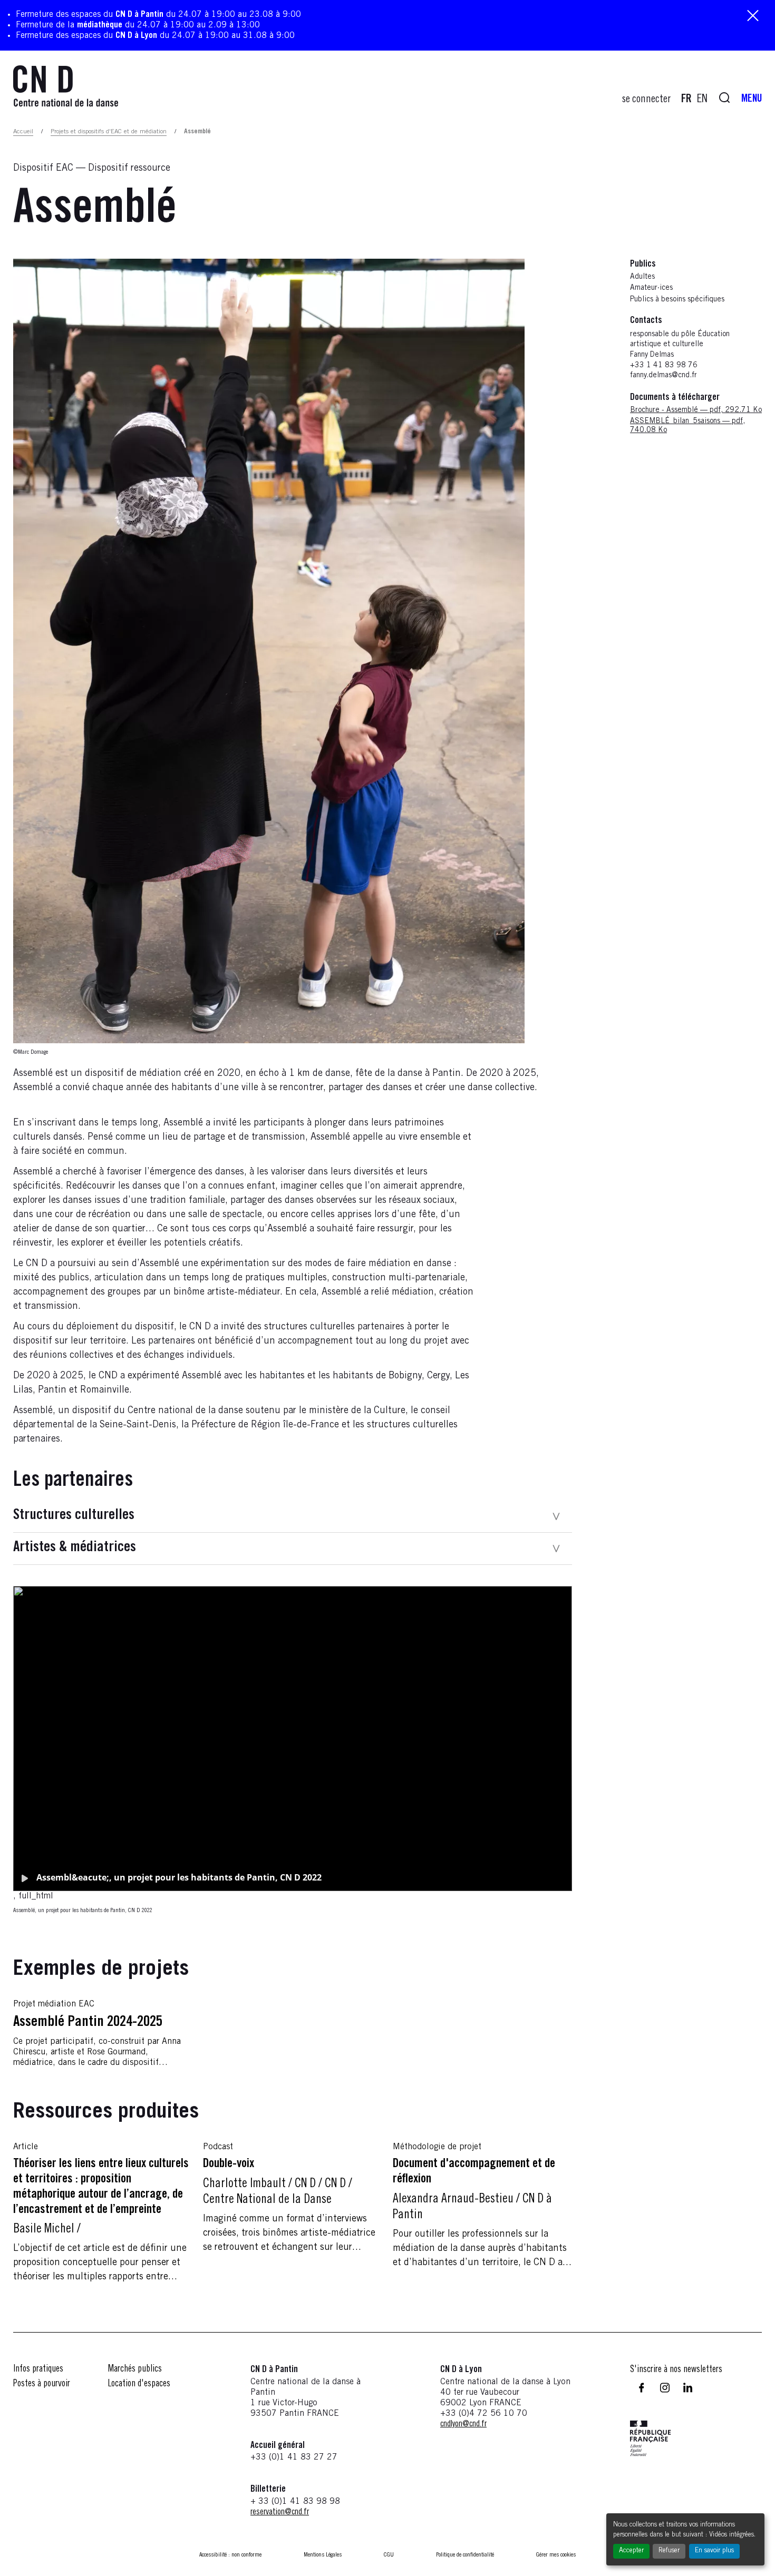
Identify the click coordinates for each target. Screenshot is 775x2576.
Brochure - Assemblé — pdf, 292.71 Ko (696, 411)
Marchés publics (135, 2369)
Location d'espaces (139, 2384)
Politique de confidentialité (465, 2555)
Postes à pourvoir (42, 2384)
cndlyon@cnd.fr (463, 2424)
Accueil (23, 132)
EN (702, 100)
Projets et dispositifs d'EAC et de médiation (109, 132)
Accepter (631, 2551)
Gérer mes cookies (556, 2555)
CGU (389, 2555)
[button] (293, 1517)
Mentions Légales (323, 2555)
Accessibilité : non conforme (230, 2555)
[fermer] (753, 17)
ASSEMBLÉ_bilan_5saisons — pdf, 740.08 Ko (687, 427)
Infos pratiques (38, 2369)
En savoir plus (714, 2551)
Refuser (669, 2551)
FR (686, 100)
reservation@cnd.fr (280, 2512)
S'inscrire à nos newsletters (676, 2370)
